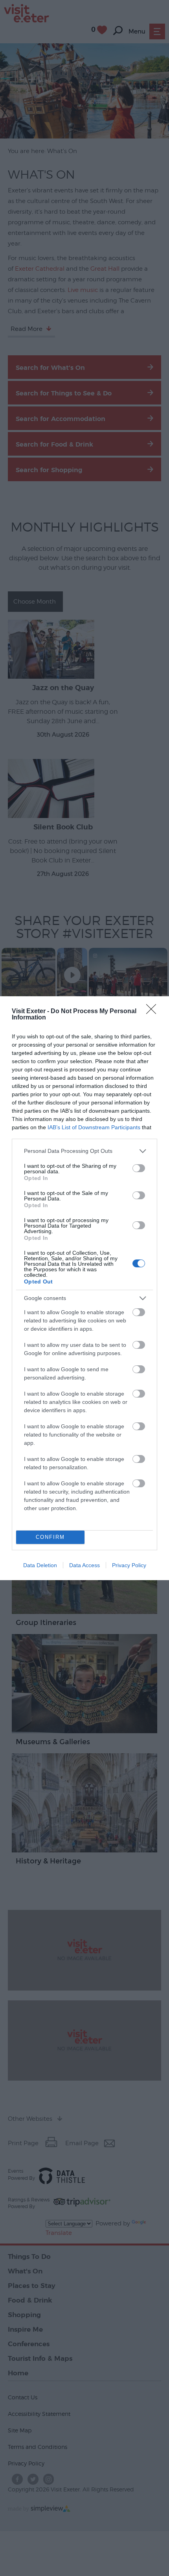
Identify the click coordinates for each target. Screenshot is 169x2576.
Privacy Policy (129, 1565)
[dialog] (84, 1288)
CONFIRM (50, 1537)
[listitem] (84, 1151)
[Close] (154, 1012)
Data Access (84, 1565)
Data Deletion (40, 1565)
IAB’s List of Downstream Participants (94, 1127)
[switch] (139, 1168)
